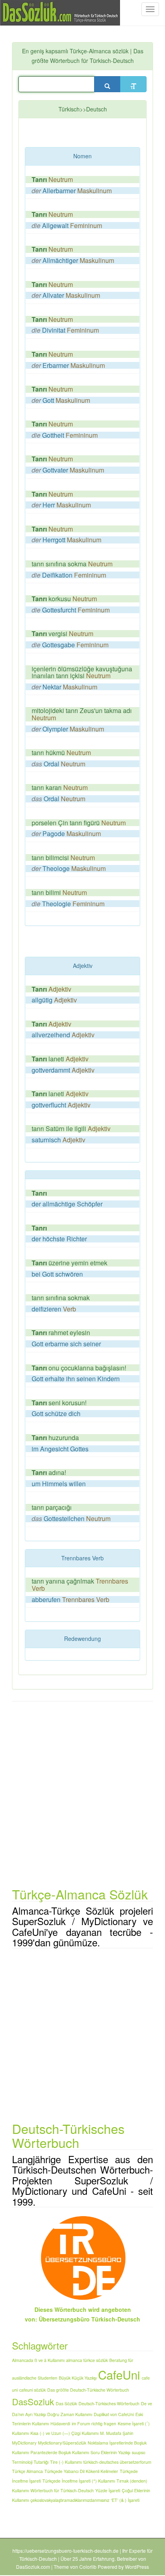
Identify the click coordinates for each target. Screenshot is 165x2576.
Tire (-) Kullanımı (66, 2462)
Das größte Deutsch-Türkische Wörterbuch (88, 2390)
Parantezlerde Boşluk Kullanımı (60, 2452)
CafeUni (119, 2374)
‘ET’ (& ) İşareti (125, 2500)
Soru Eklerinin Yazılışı (110, 2452)
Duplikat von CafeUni (114, 2414)
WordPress (137, 2567)
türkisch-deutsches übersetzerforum (117, 2462)
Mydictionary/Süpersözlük (62, 2443)
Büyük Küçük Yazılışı (78, 2378)
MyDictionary (24, 2443)
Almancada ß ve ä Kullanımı (38, 2360)
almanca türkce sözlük (87, 2360)
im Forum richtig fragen (94, 2423)
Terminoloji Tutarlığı (30, 2462)
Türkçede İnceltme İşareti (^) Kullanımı (79, 2481)
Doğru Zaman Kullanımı (70, 2414)
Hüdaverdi (60, 2423)
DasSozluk (33, 2401)
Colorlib (88, 2567)
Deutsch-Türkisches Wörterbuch (109, 2403)
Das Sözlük (66, 2403)
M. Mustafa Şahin (117, 2433)
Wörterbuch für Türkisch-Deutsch (62, 2490)
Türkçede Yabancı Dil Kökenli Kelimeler (81, 2471)
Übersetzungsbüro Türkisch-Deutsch (90, 2319)
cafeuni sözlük (32, 2390)
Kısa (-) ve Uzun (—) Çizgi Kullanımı (64, 2433)
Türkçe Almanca (27, 2471)
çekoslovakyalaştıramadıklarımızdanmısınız (70, 2500)
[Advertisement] (95, 134)
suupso (139, 2452)
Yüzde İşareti (108, 2490)
